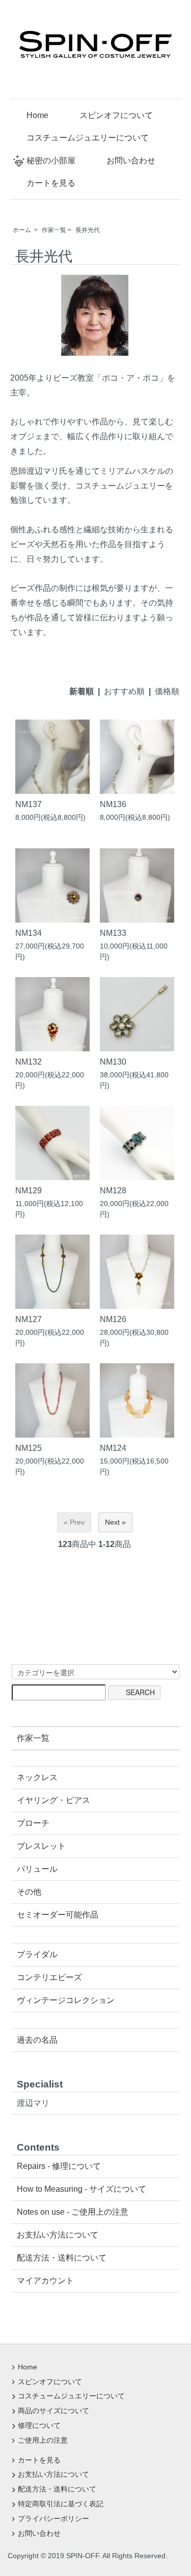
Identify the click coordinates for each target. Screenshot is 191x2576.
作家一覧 (54, 230)
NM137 (33, 804)
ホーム (22, 230)
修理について (39, 2425)
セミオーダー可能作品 (58, 1915)
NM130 (117, 1062)
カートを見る (51, 183)
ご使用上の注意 (43, 2440)
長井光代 (88, 230)
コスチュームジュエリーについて (88, 138)
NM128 (117, 1190)
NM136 (117, 804)
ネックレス (37, 1777)
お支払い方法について (58, 2235)
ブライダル (37, 1954)
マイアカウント (45, 2281)
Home (37, 115)
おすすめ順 (124, 691)
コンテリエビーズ (49, 1977)
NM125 (33, 1448)
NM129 (33, 1190)
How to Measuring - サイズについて (81, 2189)
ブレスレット (41, 1846)
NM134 (33, 933)
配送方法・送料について (62, 2258)
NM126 (117, 1319)
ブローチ (33, 1823)
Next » (115, 1522)
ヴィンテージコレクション (66, 2000)
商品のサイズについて (53, 2411)
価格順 (167, 691)
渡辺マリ (33, 2103)
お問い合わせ (131, 161)
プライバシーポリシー (53, 2518)
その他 (29, 1892)
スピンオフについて (116, 115)
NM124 (117, 1448)
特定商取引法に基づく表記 (61, 2504)
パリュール (37, 1869)
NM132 (33, 1062)
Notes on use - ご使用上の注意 (73, 2212)
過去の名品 (37, 2040)
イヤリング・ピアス (53, 1800)
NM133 (117, 933)
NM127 (33, 1319)
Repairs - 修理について (59, 2166)
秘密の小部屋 (51, 161)
